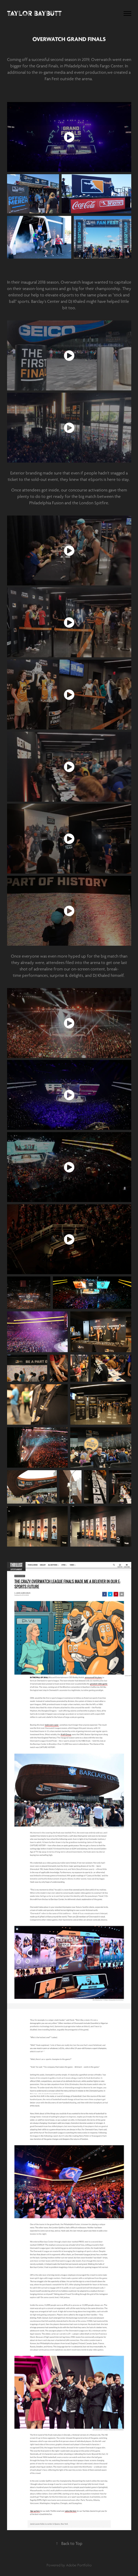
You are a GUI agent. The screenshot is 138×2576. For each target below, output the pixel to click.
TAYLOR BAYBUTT (34, 13)
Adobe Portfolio (79, 2565)
